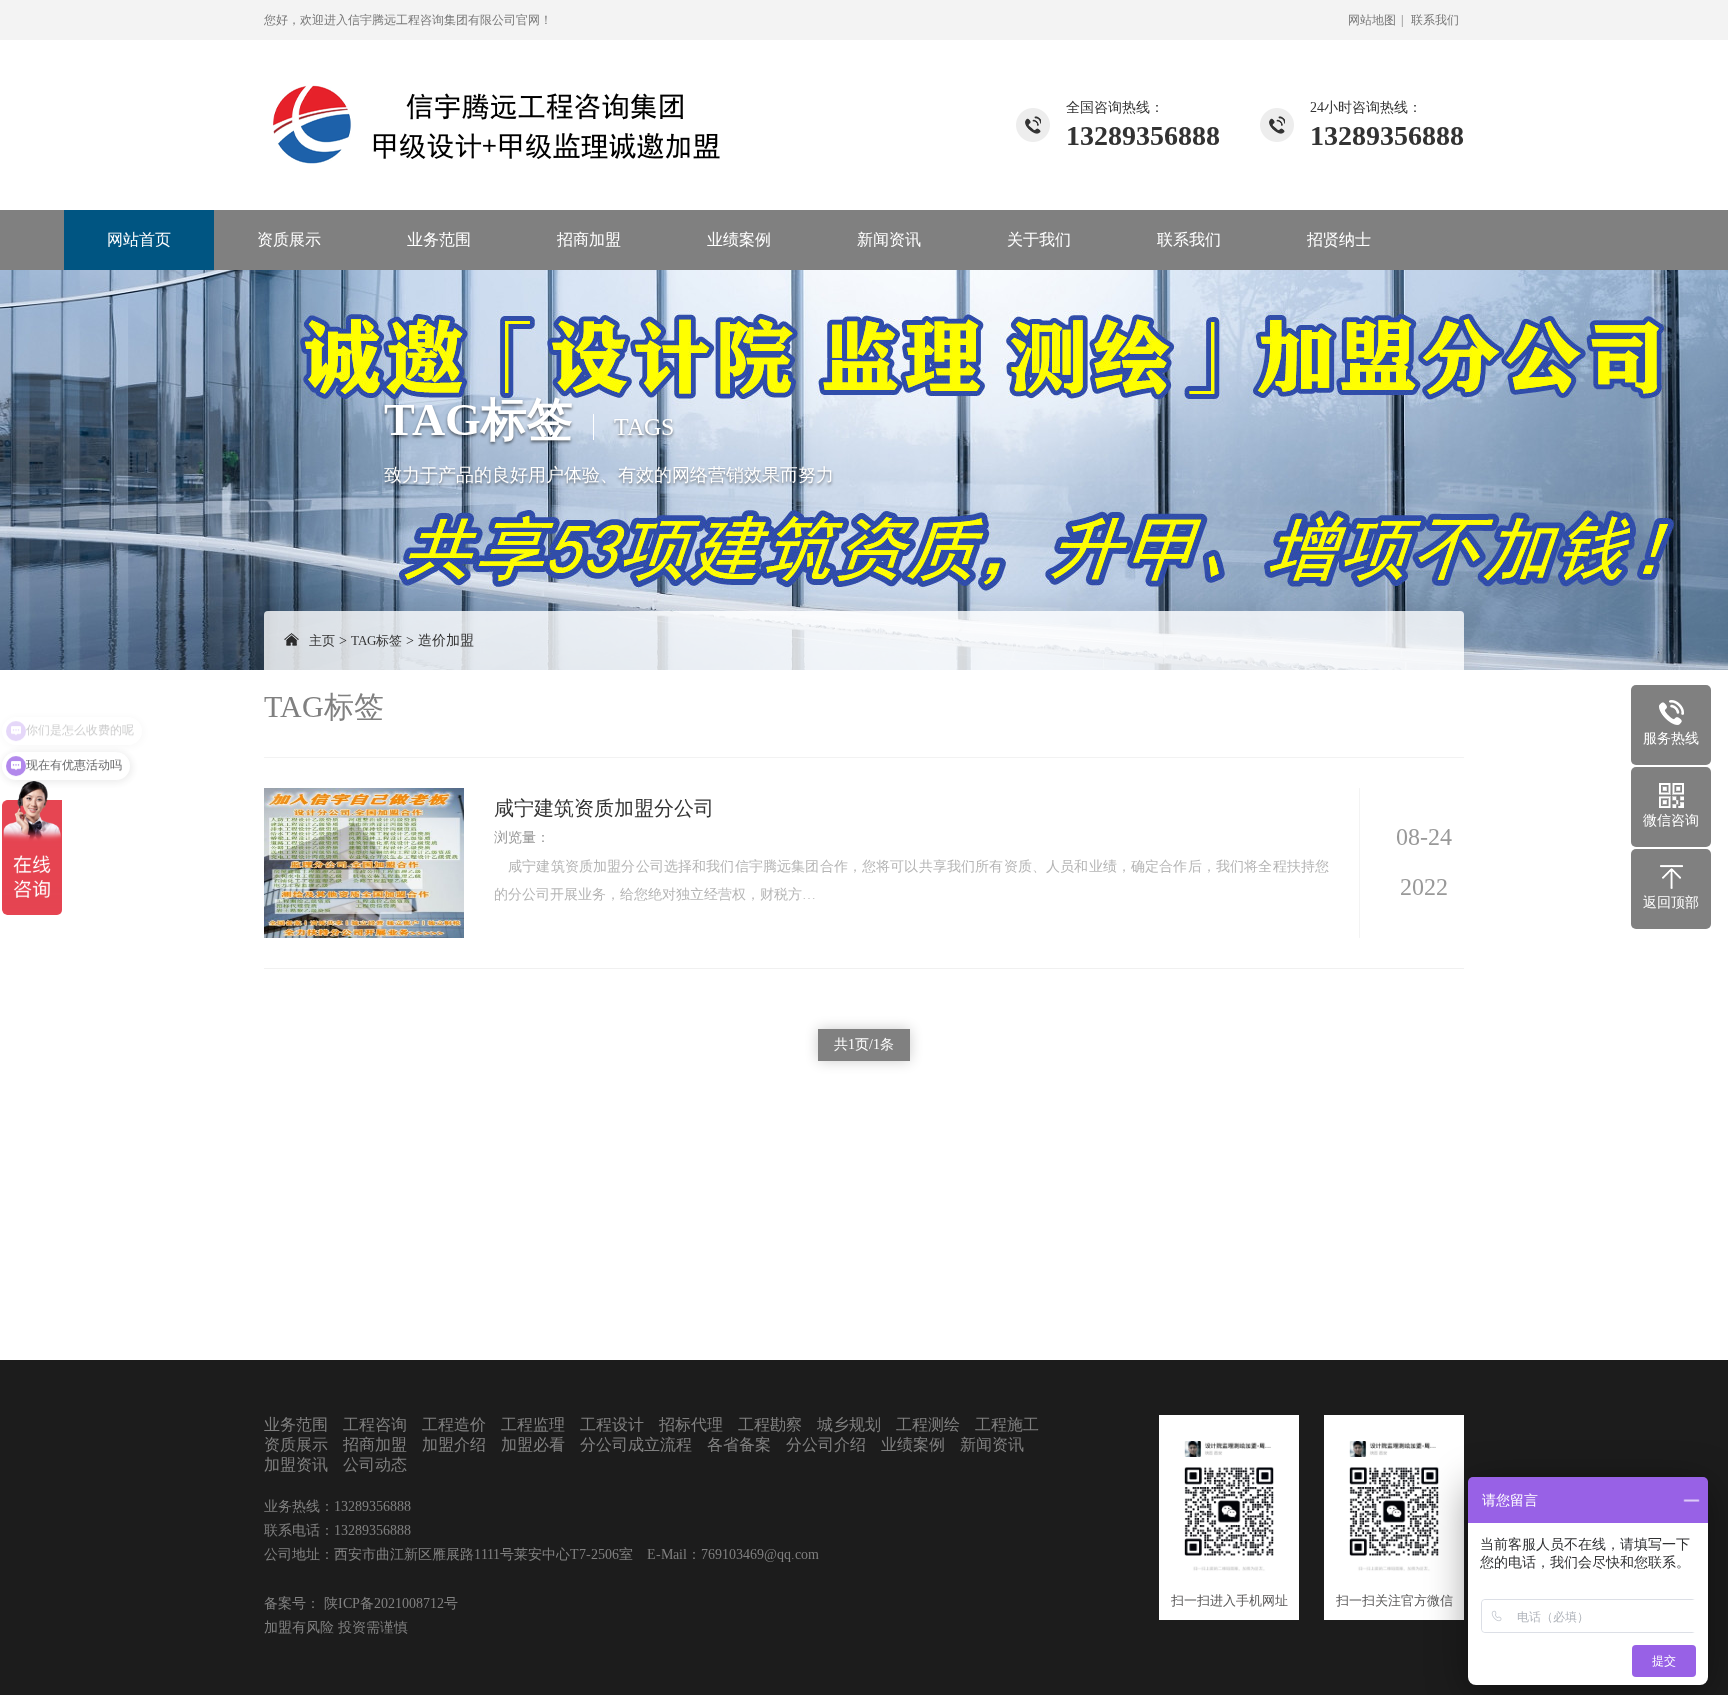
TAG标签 (376, 640)
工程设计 (612, 1424)
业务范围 (439, 239)
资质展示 (289, 239)
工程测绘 (928, 1424)
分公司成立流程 (636, 1444)
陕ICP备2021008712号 (389, 1603)
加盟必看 (533, 1444)
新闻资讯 (889, 239)
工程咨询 (375, 1424)
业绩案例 (739, 239)
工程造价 (454, 1424)
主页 (322, 640)
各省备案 (739, 1444)
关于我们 (1039, 239)
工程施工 (1007, 1424)
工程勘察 (770, 1424)
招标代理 (691, 1424)
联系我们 (1435, 20)
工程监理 (533, 1424)
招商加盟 (589, 239)
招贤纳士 (1339, 239)
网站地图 (1372, 20)
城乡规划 (849, 1424)
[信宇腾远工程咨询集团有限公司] (499, 102)
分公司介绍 (826, 1444)
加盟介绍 (454, 1444)
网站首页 (139, 239)
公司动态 (375, 1464)
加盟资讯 (296, 1464)
